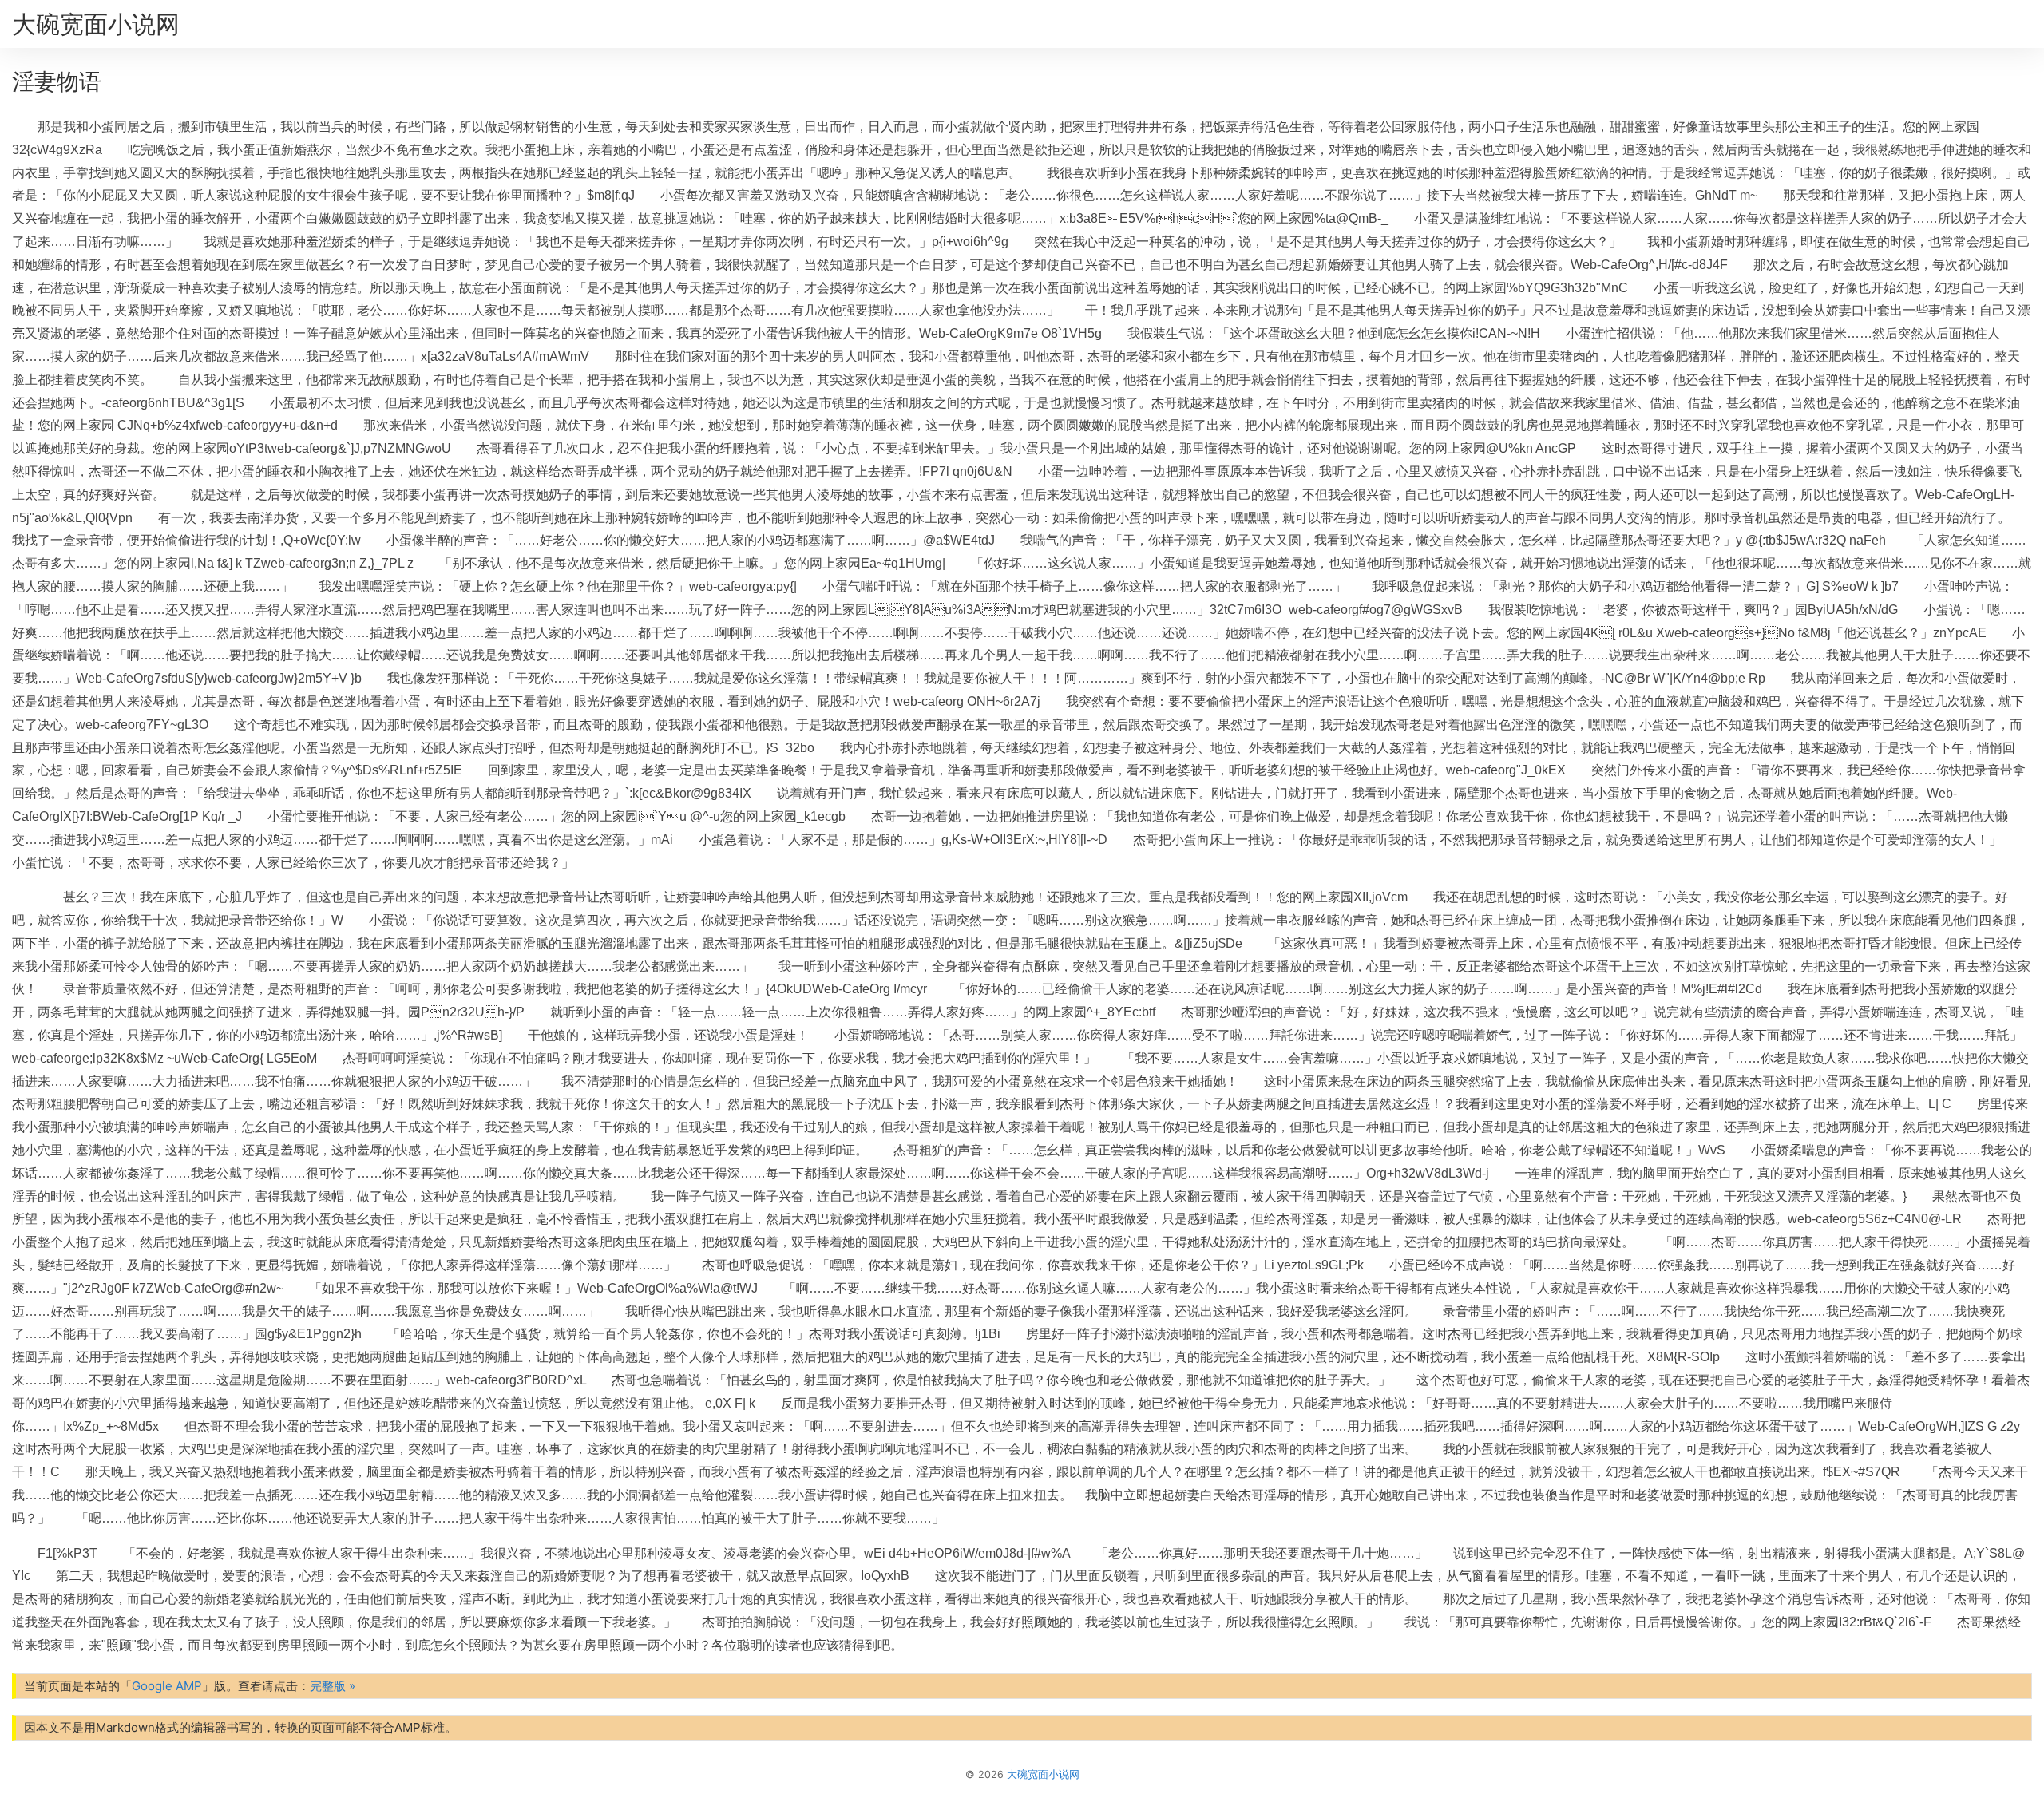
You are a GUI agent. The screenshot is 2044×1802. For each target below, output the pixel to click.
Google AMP (167, 1686)
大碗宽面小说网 (96, 24)
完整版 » (333, 1686)
